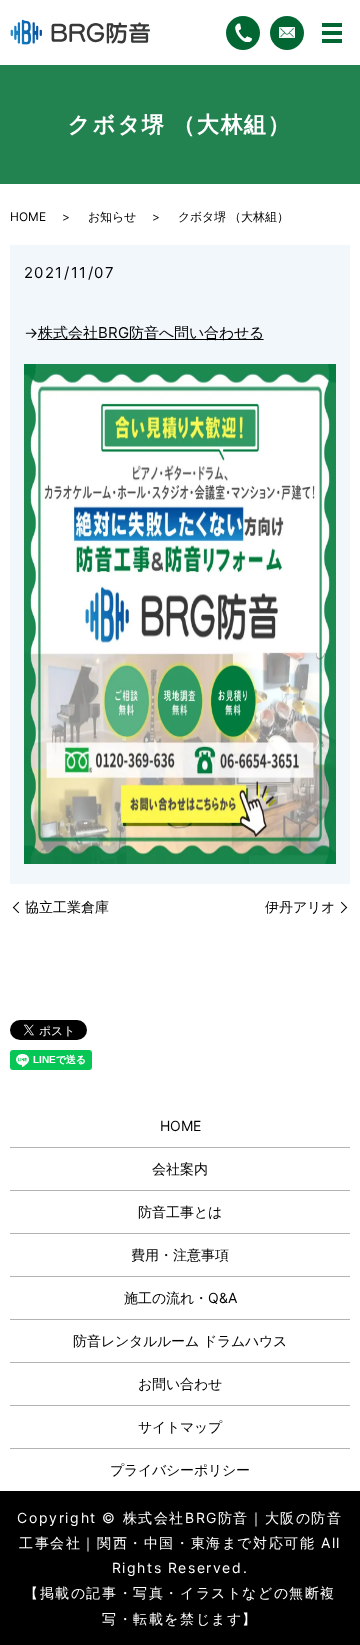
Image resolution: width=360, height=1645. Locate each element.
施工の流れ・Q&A (180, 1297)
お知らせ (112, 216)
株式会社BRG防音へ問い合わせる (151, 332)
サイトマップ (180, 1426)
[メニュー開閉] (332, 33)
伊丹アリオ (300, 906)
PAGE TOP (330, 1577)
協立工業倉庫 (67, 906)
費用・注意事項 (180, 1254)
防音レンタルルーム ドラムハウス (180, 1340)
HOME (28, 216)
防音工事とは (180, 1211)
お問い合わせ (180, 1383)
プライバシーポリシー (180, 1469)
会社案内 (180, 1168)
